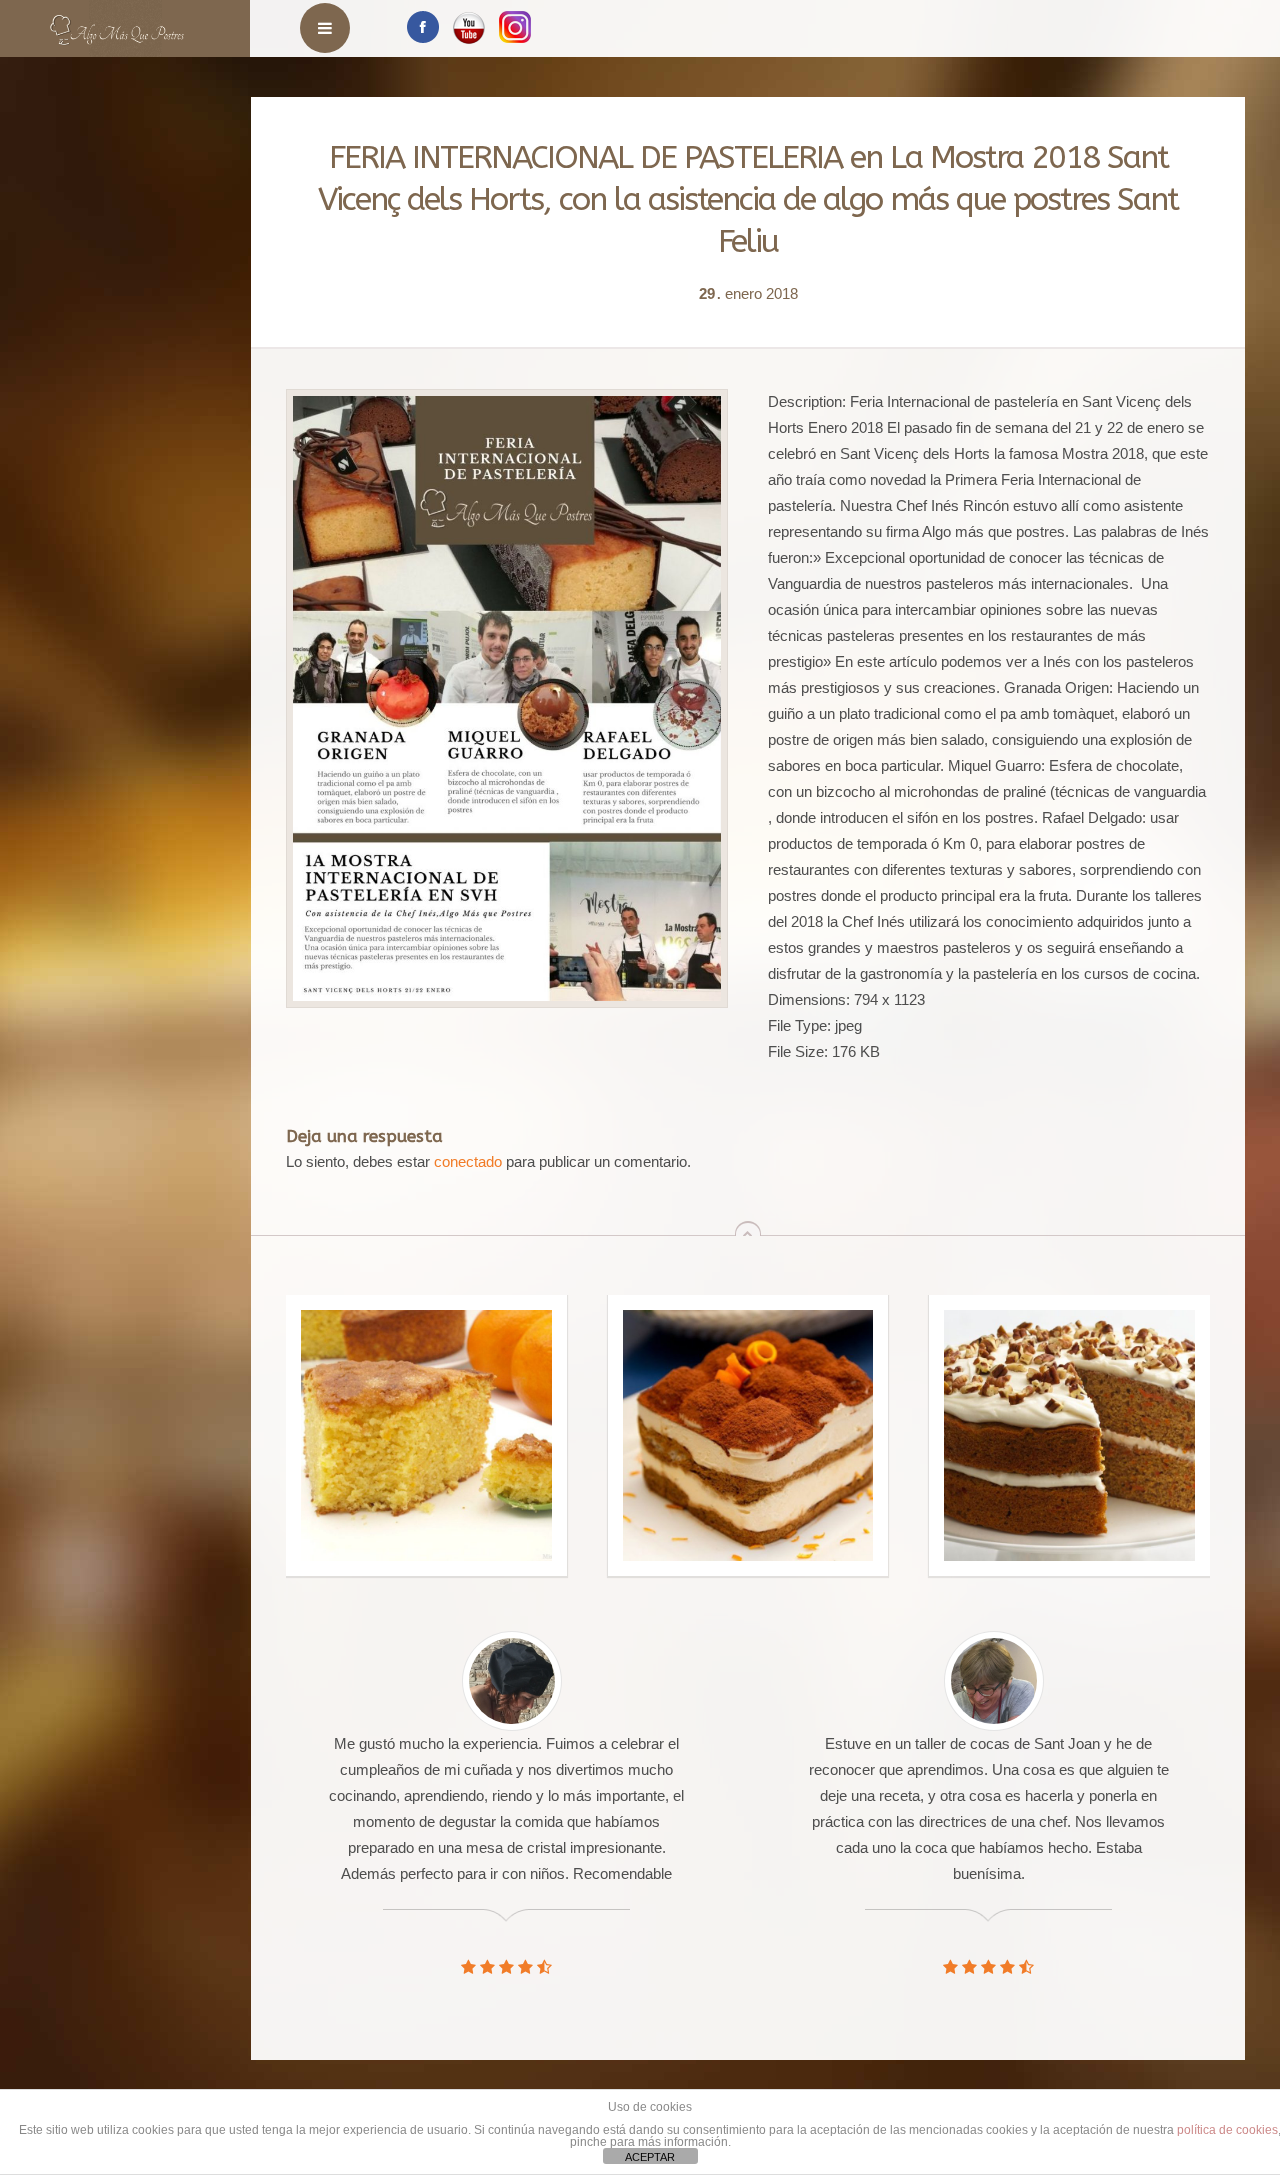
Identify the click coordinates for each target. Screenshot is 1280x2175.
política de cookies (1227, 2130)
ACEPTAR (650, 2157)
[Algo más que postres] (117, 22)
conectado (468, 1161)
